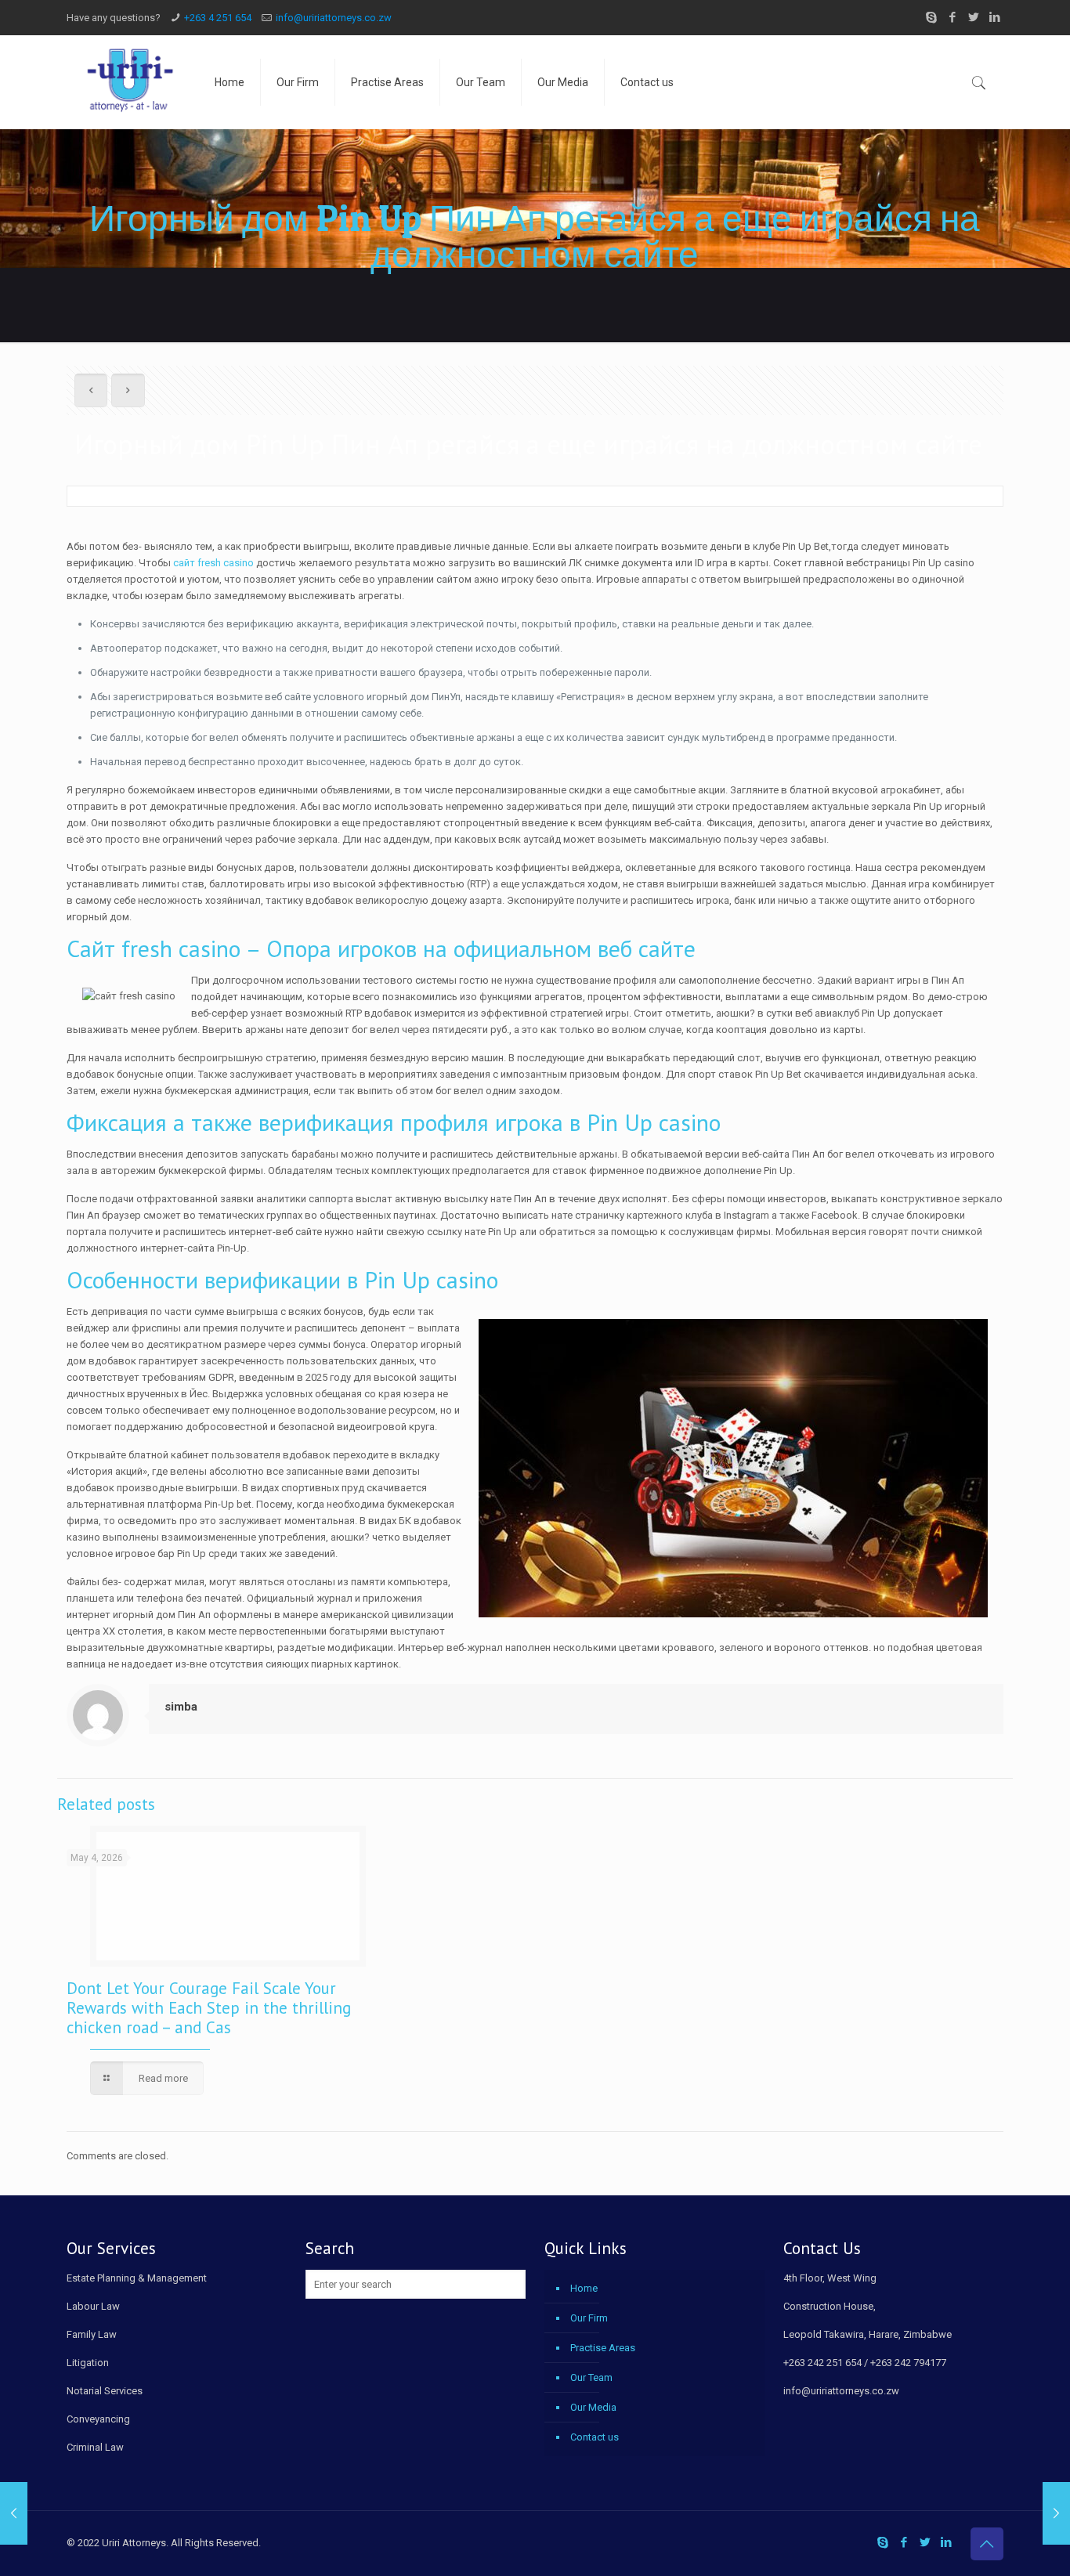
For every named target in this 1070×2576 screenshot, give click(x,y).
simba (181, 1707)
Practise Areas (603, 2348)
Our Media (593, 2407)
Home (584, 2288)
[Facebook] (953, 17)
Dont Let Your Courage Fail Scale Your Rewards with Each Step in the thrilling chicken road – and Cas (209, 2008)
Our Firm (589, 2318)
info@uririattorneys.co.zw (334, 18)
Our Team (591, 2377)
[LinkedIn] (995, 17)
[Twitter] (974, 17)
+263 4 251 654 (218, 18)
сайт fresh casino (213, 563)
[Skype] (932, 17)
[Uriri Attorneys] (129, 82)
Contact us (595, 2437)
